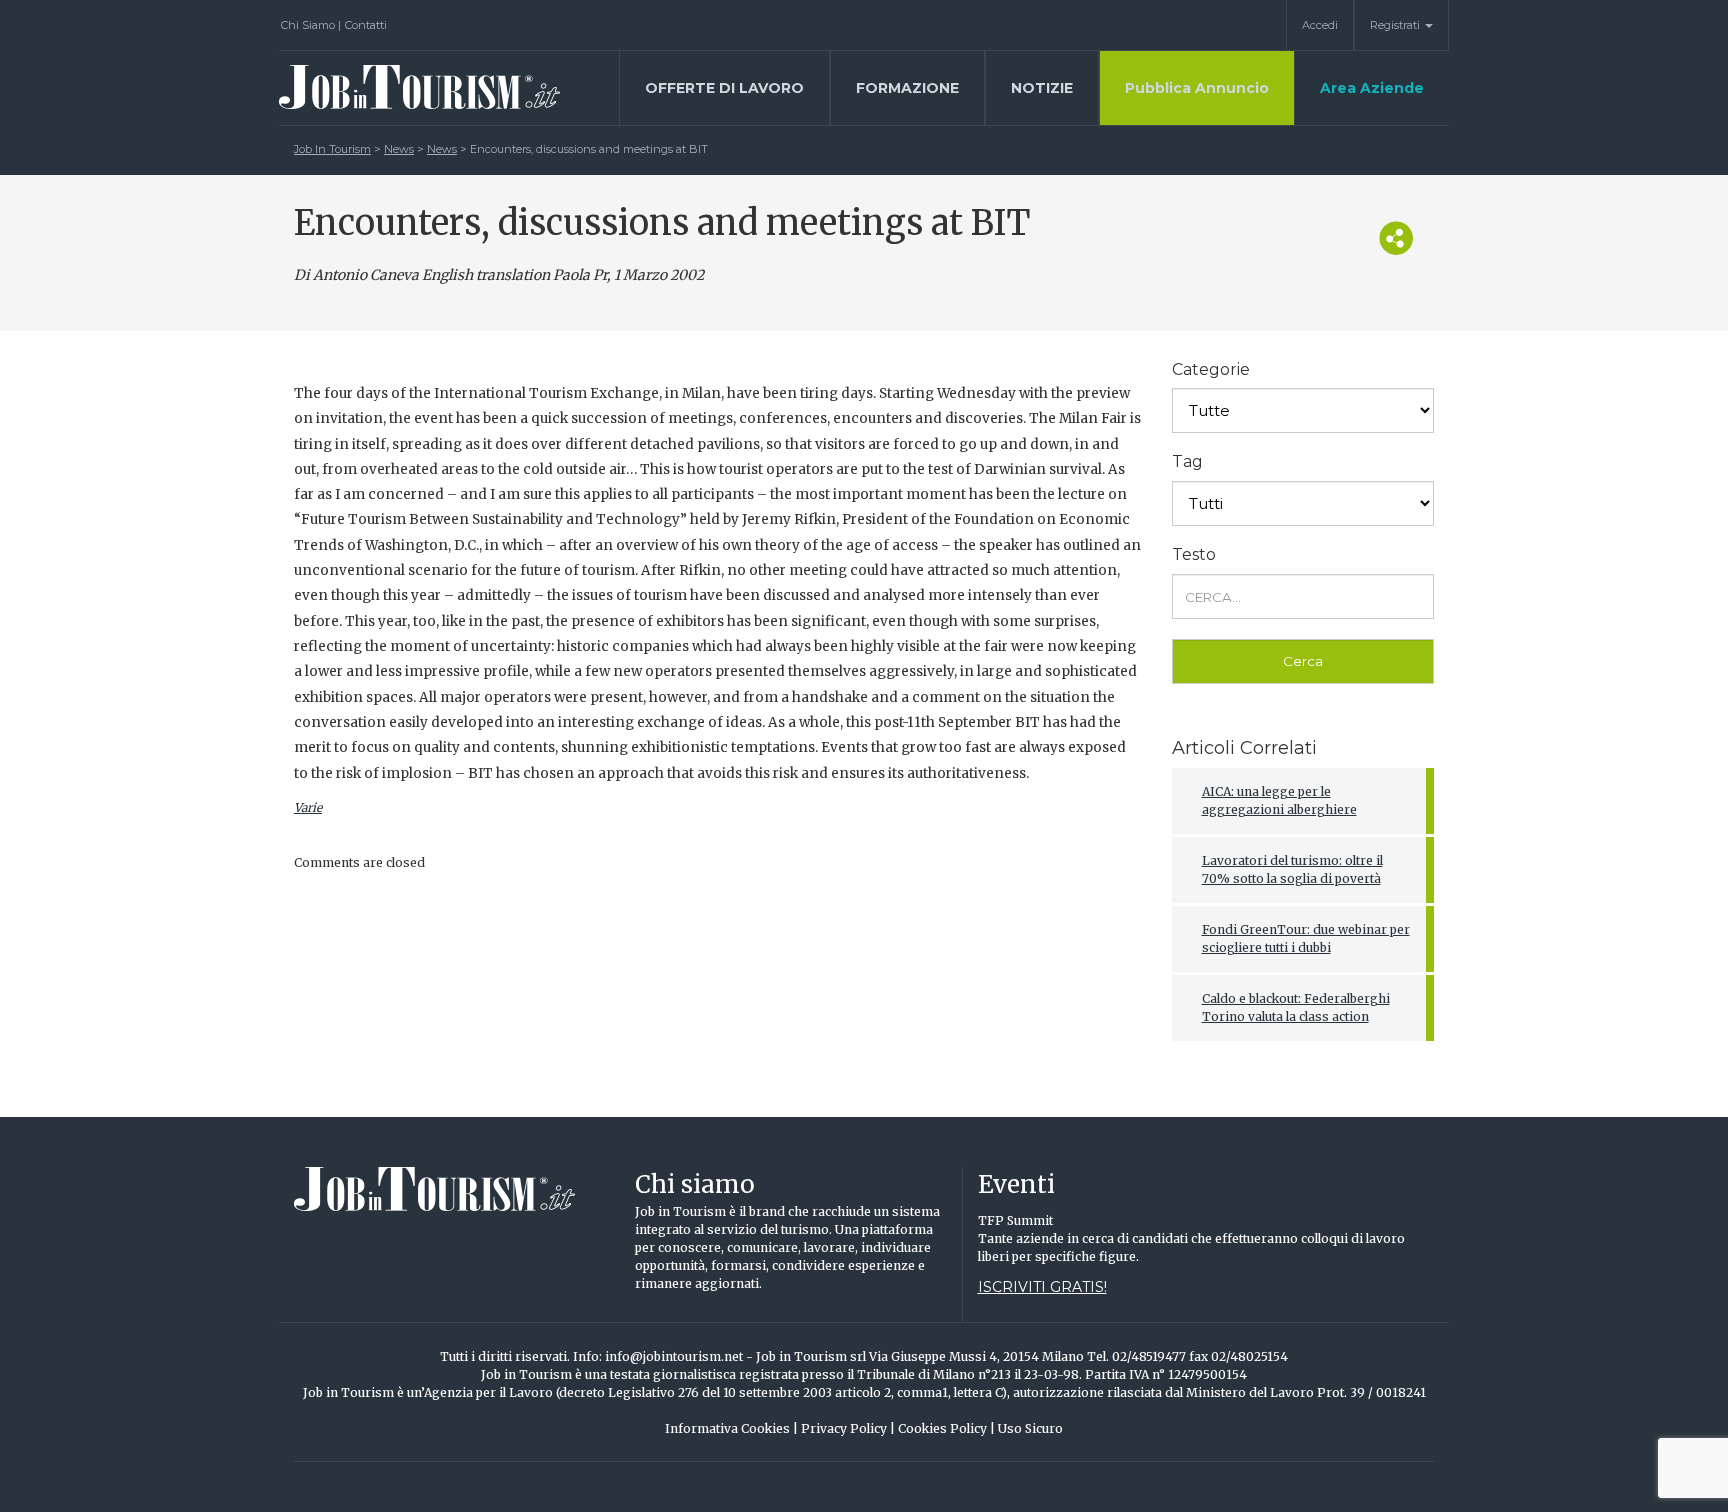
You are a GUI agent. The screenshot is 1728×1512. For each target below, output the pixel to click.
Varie (308, 807)
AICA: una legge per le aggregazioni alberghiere (1279, 800)
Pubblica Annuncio (1197, 88)
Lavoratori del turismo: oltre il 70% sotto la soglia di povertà (1292, 869)
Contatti (366, 25)
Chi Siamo (311, 25)
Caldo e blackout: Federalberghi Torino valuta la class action (1296, 1007)
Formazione (907, 88)
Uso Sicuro (1030, 1428)
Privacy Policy (848, 1428)
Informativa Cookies (731, 1428)
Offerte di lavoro (724, 88)
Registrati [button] (1396, 25)
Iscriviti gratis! (1042, 1287)
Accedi (1320, 25)
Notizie (1042, 88)
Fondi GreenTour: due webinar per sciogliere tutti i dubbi (1306, 938)
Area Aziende (1372, 88)
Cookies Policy (946, 1428)
